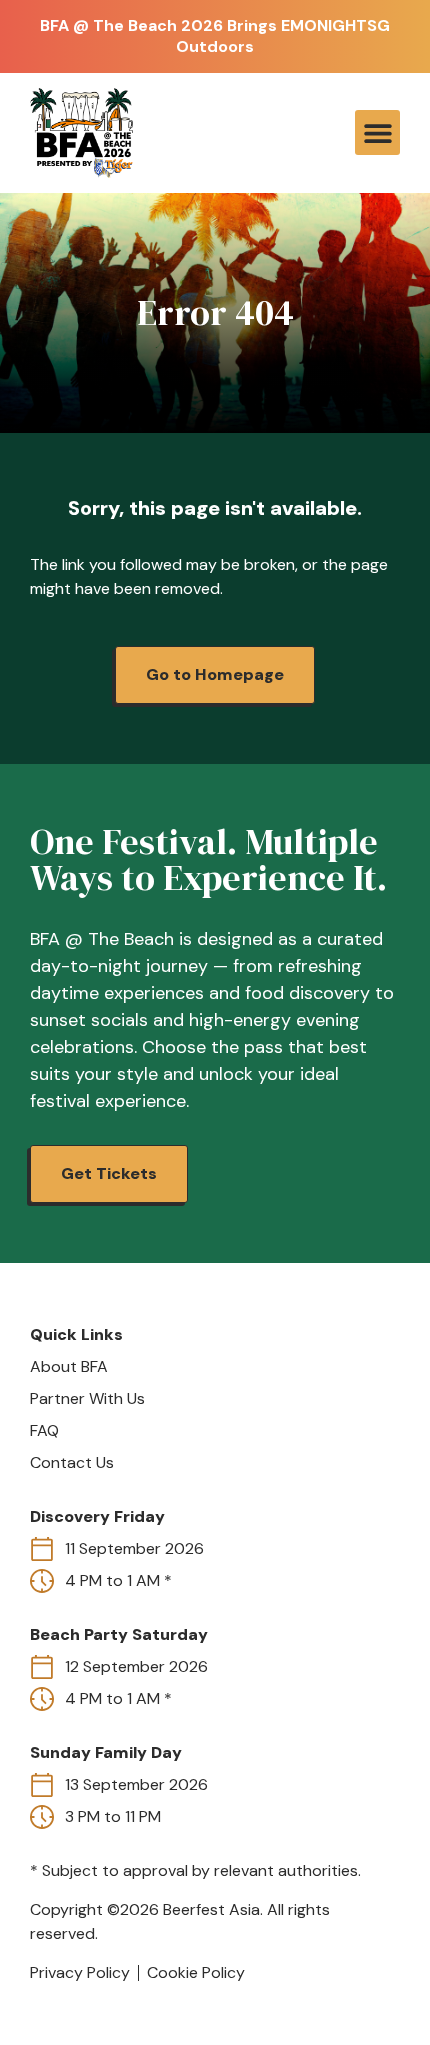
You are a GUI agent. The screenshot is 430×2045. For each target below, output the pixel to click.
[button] (377, 132)
